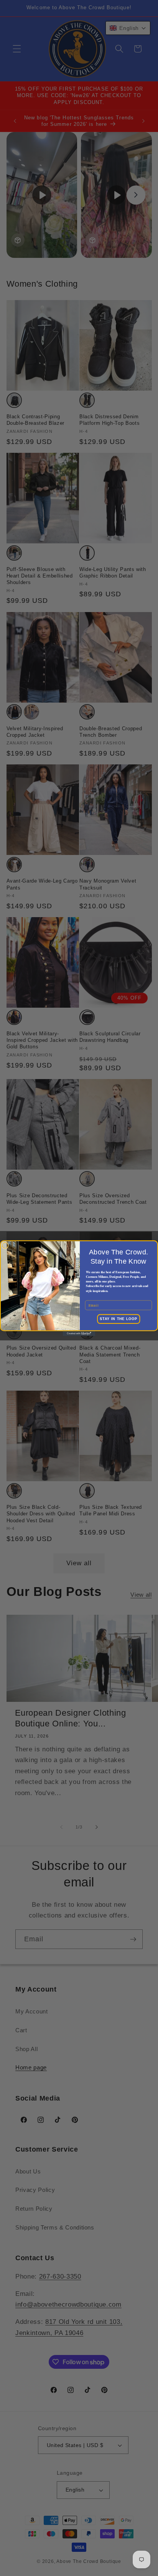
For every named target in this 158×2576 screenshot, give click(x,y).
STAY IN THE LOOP (118, 1319)
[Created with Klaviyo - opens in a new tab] (79, 1333)
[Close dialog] (5, 1245)
